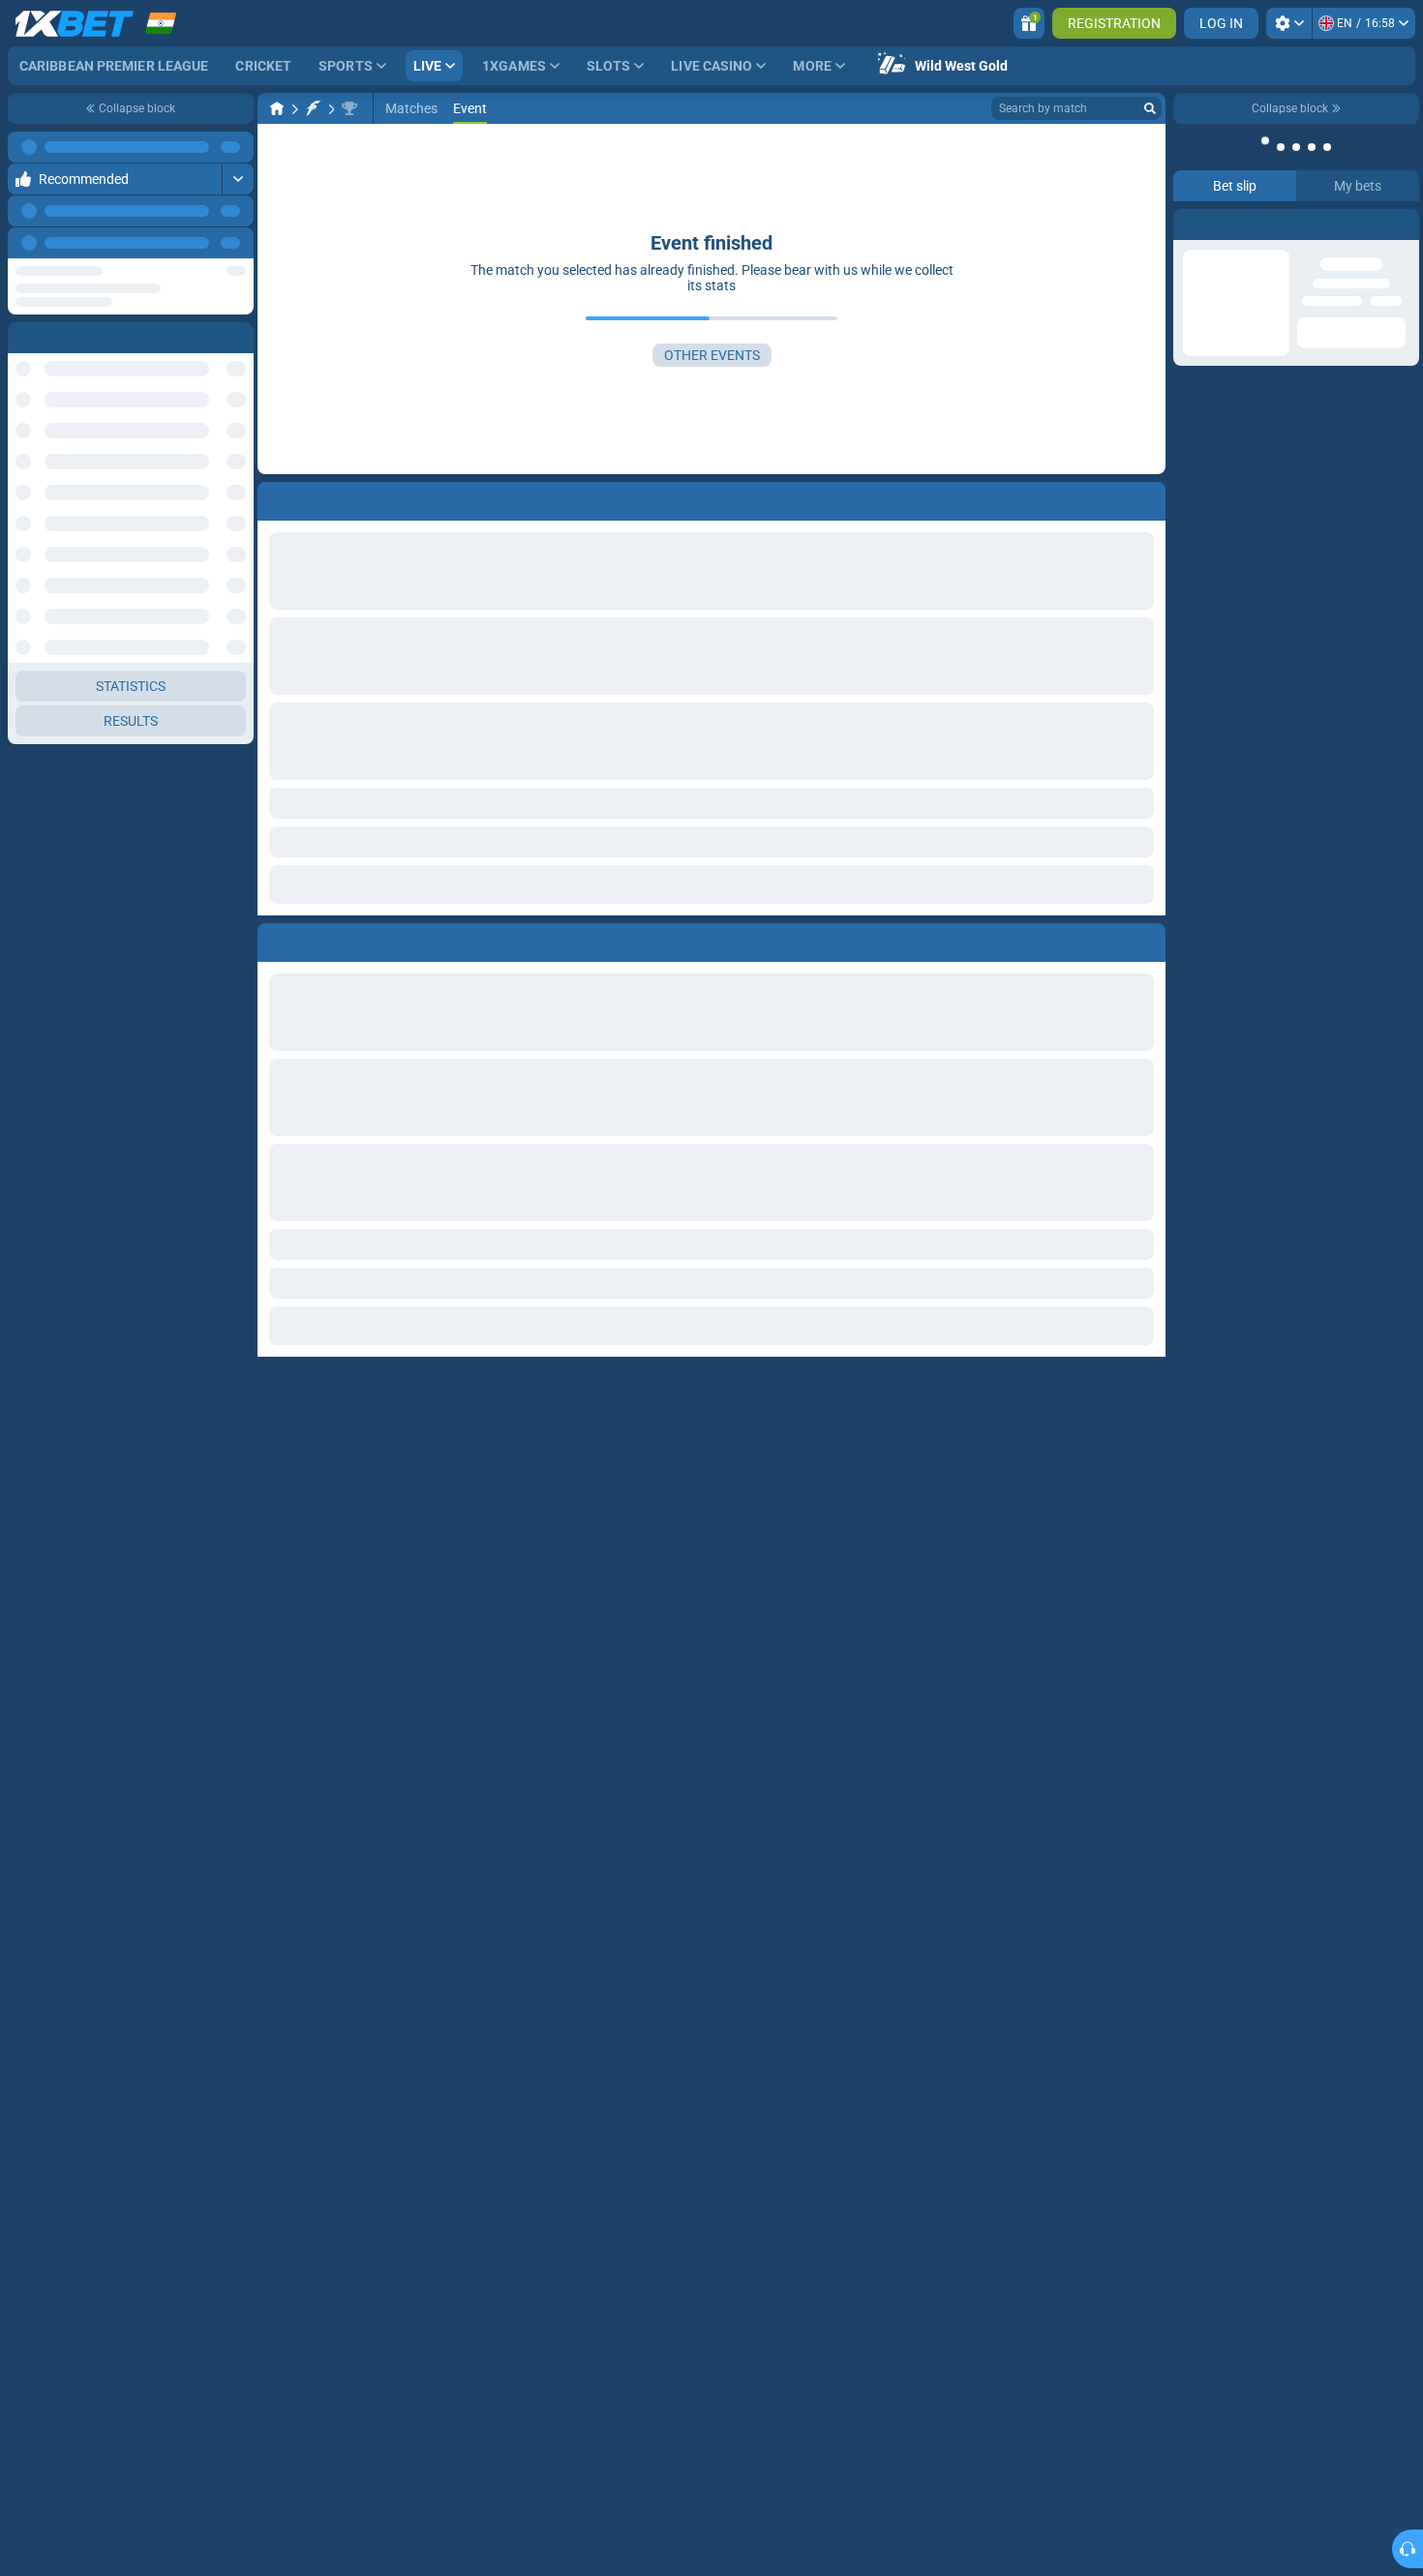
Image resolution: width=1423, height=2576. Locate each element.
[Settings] (1289, 23)
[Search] (1150, 108)
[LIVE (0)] (277, 108)
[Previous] (195, 243)
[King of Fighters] (314, 108)
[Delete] (1146, 939)
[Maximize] (238, 147)
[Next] (238, 243)
